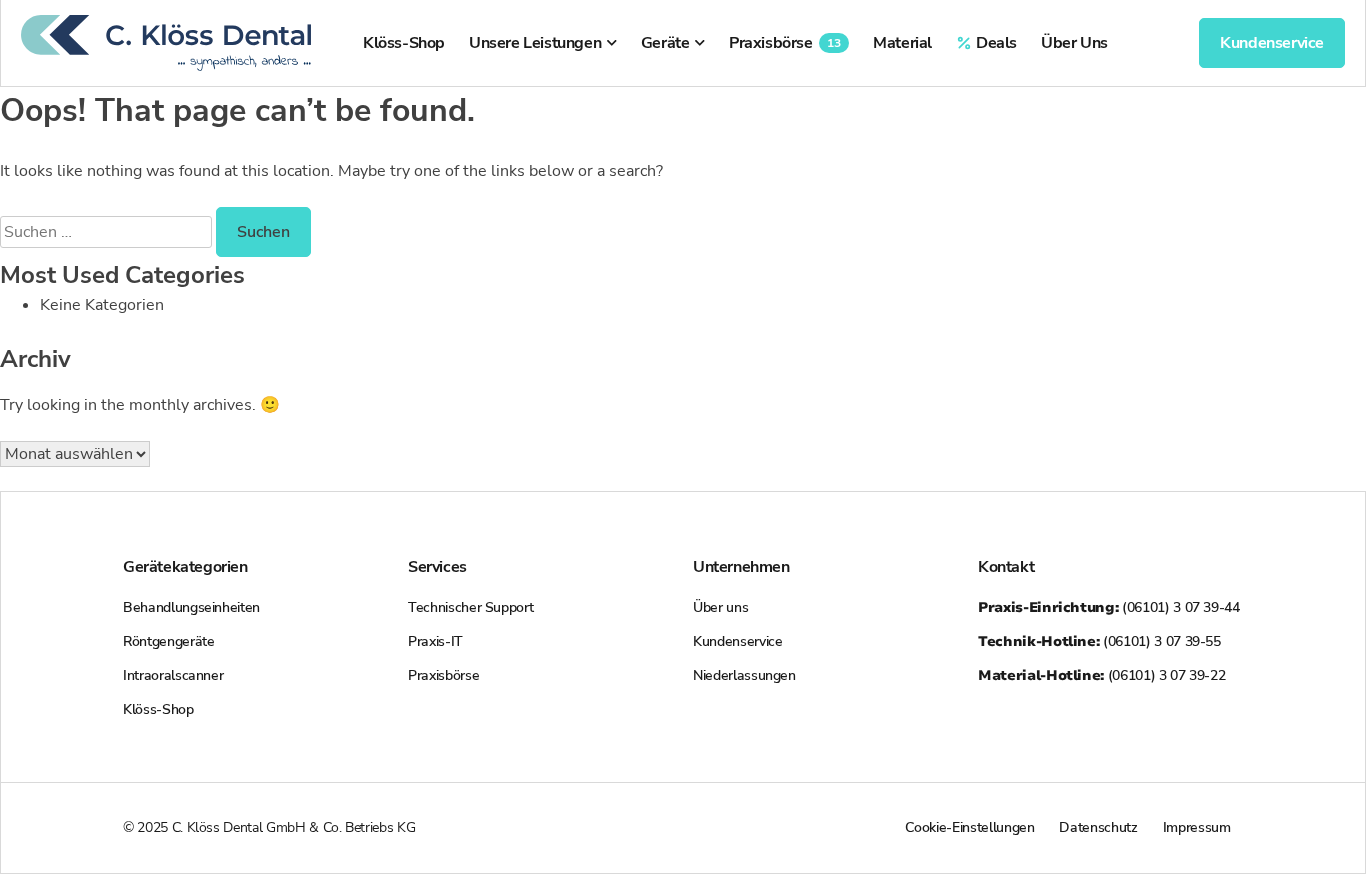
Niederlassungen (744, 675)
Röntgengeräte (168, 641)
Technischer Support (470, 607)
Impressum (1197, 827)
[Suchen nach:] (108, 232)
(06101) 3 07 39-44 (1109, 607)
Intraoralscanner (173, 675)
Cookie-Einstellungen (969, 827)
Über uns (720, 607)
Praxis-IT (435, 641)
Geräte (665, 43)
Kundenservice (737, 641)
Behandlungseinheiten (191, 607)
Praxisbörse (785, 43)
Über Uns (1074, 43)
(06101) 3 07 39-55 (1099, 641)
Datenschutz (1098, 827)
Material (902, 43)
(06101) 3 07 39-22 (1101, 675)
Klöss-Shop (404, 43)
